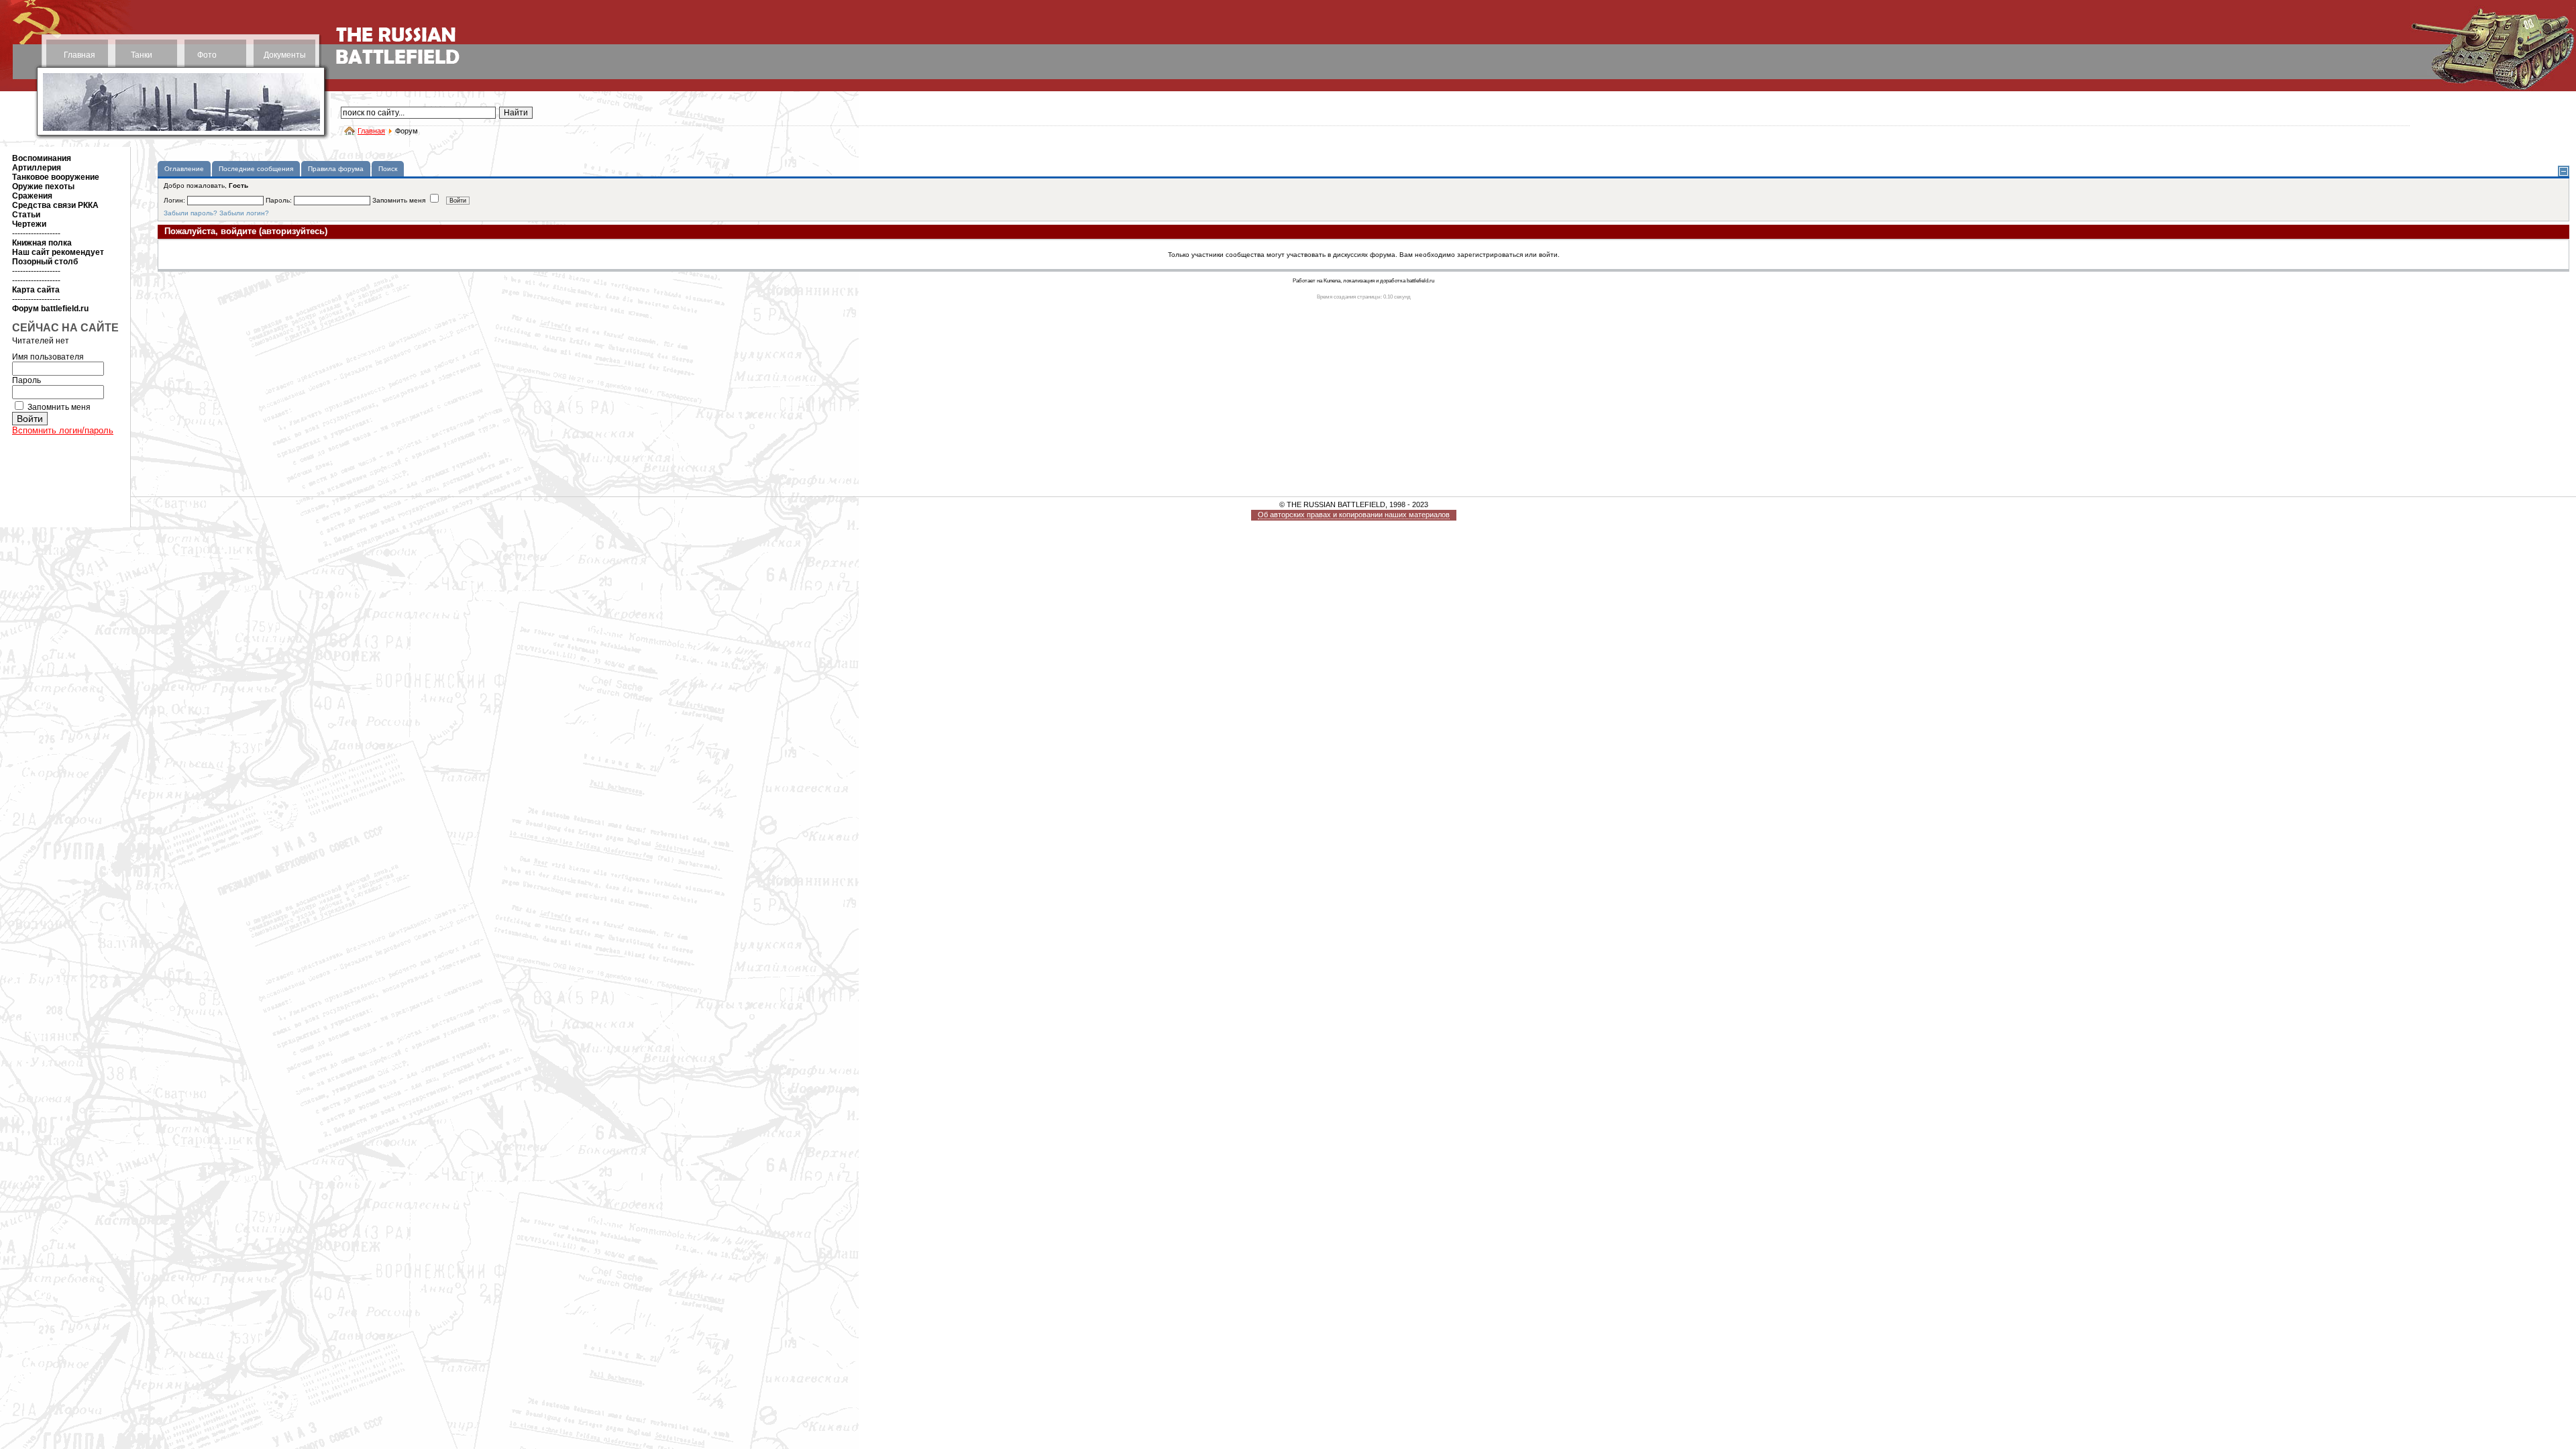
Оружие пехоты (43, 186)
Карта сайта (36, 290)
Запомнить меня (59, 407)
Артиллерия (37, 168)
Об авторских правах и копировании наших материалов (1354, 515)
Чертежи (29, 224)
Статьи (26, 215)
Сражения (32, 196)
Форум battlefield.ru (50, 309)
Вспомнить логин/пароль (63, 430)
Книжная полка (42, 243)
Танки (142, 55)
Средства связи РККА (55, 205)
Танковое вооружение (56, 177)
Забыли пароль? (191, 213)
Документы (285, 55)
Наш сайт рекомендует (58, 252)
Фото (207, 55)
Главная (79, 55)
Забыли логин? (244, 213)
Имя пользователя (48, 357)
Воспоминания (42, 158)
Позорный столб (45, 262)
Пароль (26, 380)
